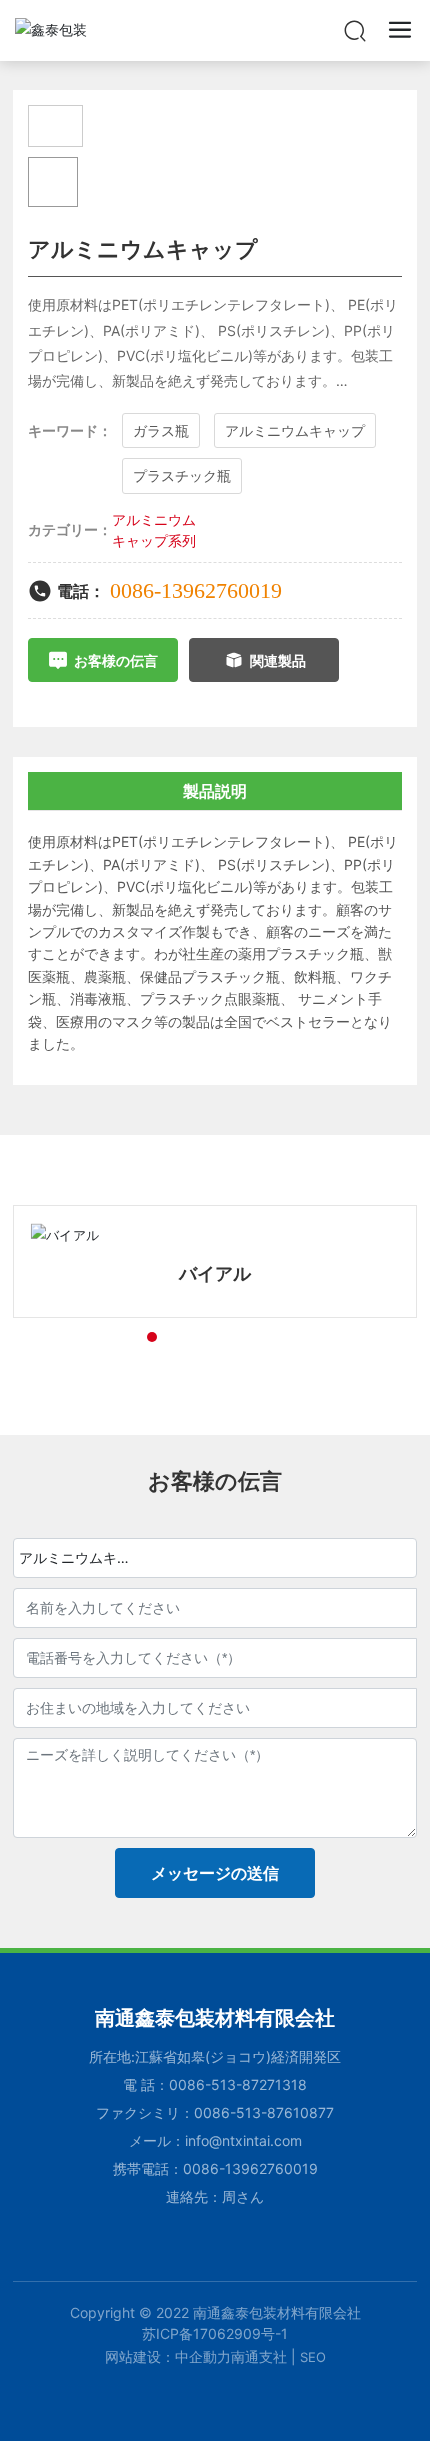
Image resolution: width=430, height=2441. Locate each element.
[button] (116, 1337)
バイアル (215, 1273)
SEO (313, 2357)
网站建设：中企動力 (168, 2356)
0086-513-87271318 (238, 2084)
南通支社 (259, 2356)
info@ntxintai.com (243, 2140)
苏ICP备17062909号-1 (215, 2333)
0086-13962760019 (196, 590)
